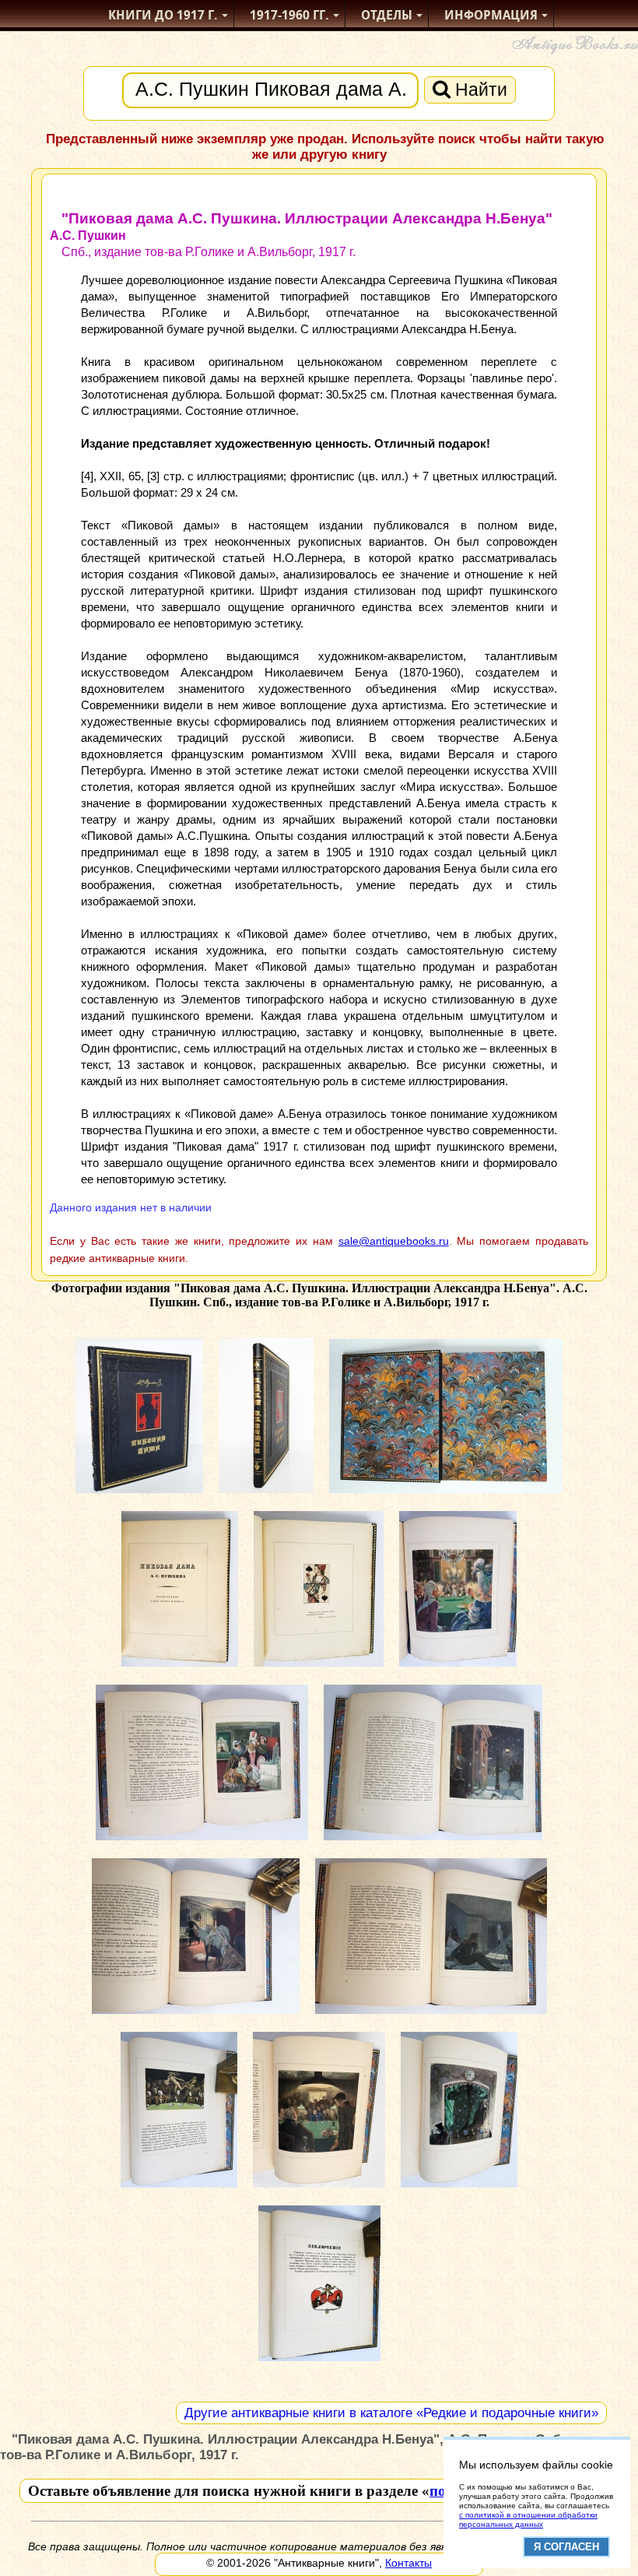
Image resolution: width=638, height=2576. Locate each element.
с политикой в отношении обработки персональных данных (528, 2520)
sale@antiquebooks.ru (394, 1241)
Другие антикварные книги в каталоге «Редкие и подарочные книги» (391, 2413)
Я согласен (566, 2547)
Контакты (408, 2563)
